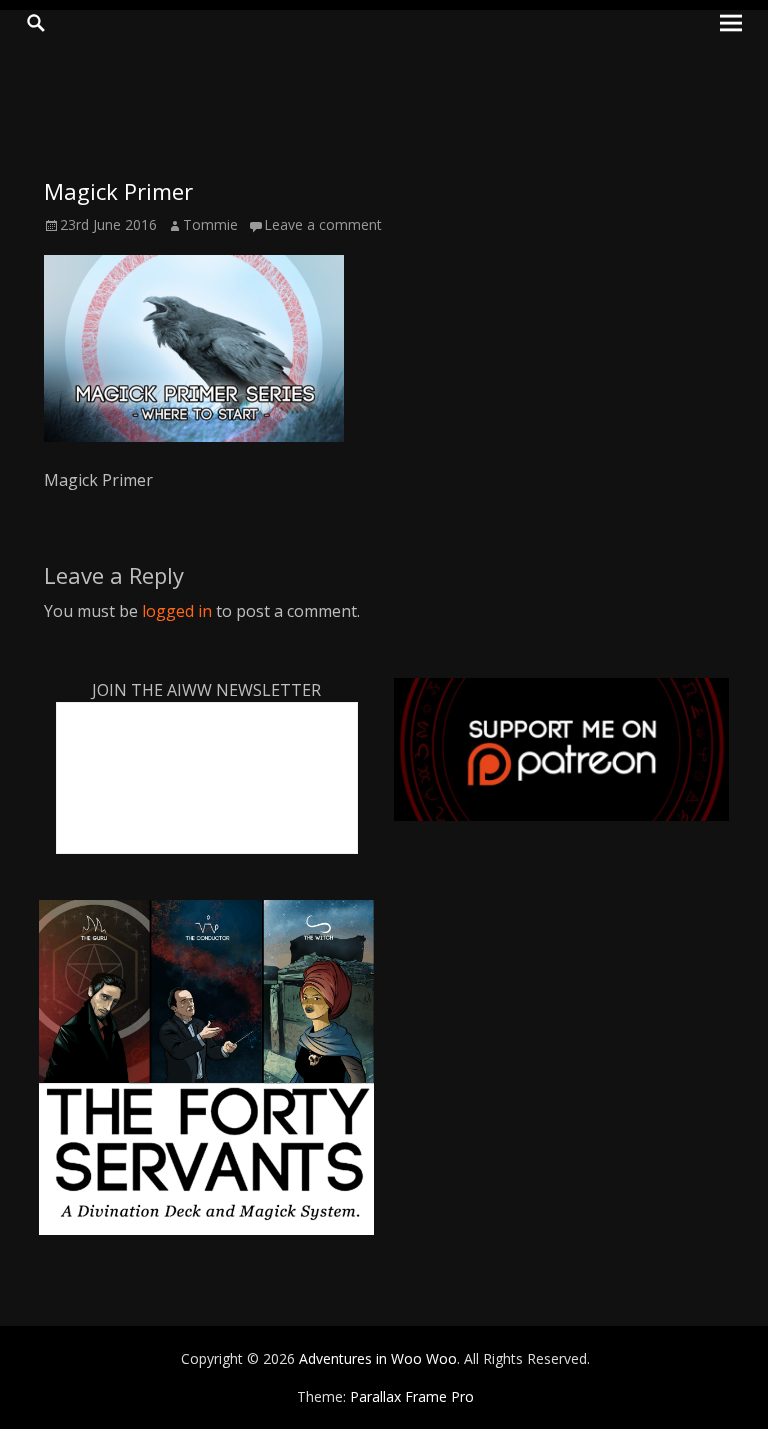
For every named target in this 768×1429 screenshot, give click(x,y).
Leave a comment (323, 224)
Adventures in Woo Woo (378, 1358)
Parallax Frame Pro (412, 1396)
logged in (177, 611)
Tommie (210, 224)
